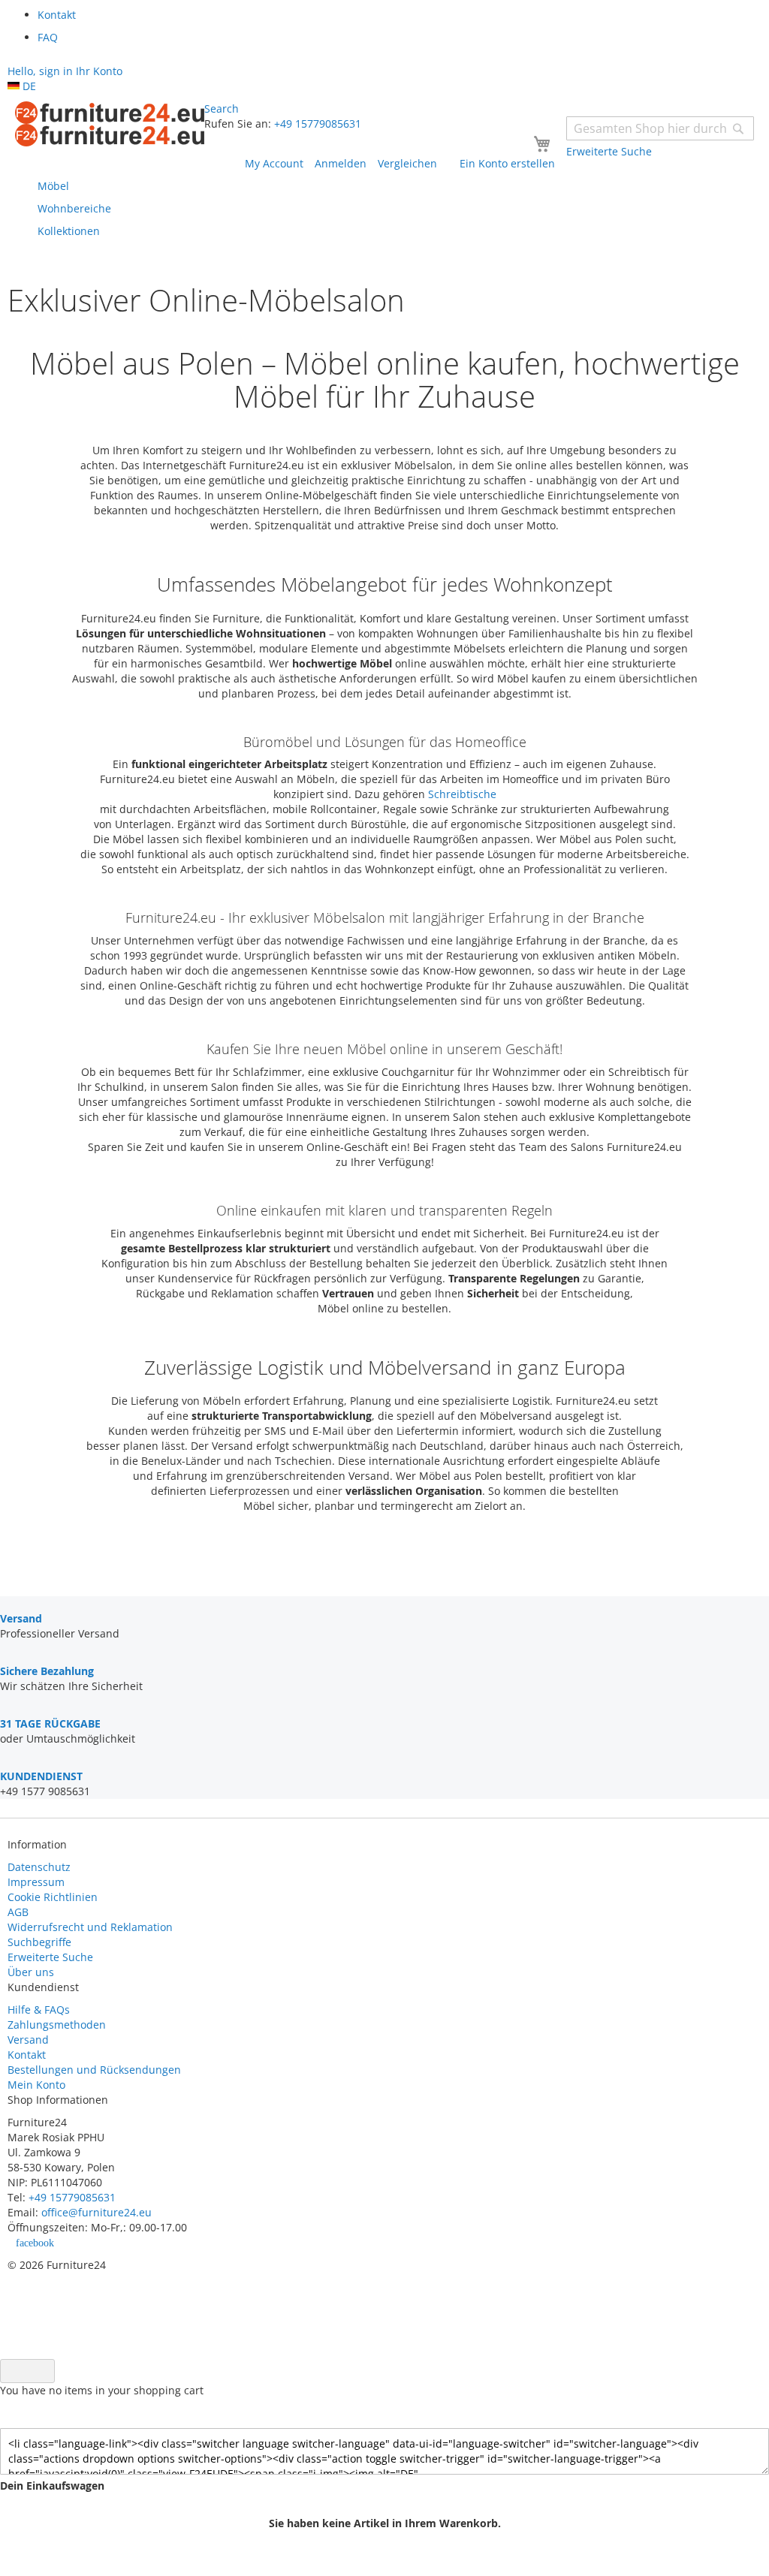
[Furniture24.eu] (110, 124)
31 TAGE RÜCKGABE (50, 1723)
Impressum (36, 1882)
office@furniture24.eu (97, 2212)
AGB (18, 1912)
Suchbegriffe (39, 1942)
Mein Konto (36, 2085)
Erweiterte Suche (50, 1957)
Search (222, 108)
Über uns (31, 1972)
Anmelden (341, 163)
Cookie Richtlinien (53, 1897)
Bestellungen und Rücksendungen (94, 2070)
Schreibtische (462, 794)
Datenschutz (39, 1867)
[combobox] (660, 128)
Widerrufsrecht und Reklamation (92, 1927)
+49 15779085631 (318, 124)
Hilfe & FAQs (39, 2010)
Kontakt (27, 2055)
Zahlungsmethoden (57, 2025)
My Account (274, 163)
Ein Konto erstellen (507, 163)
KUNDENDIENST (41, 1776)
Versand (28, 2040)
